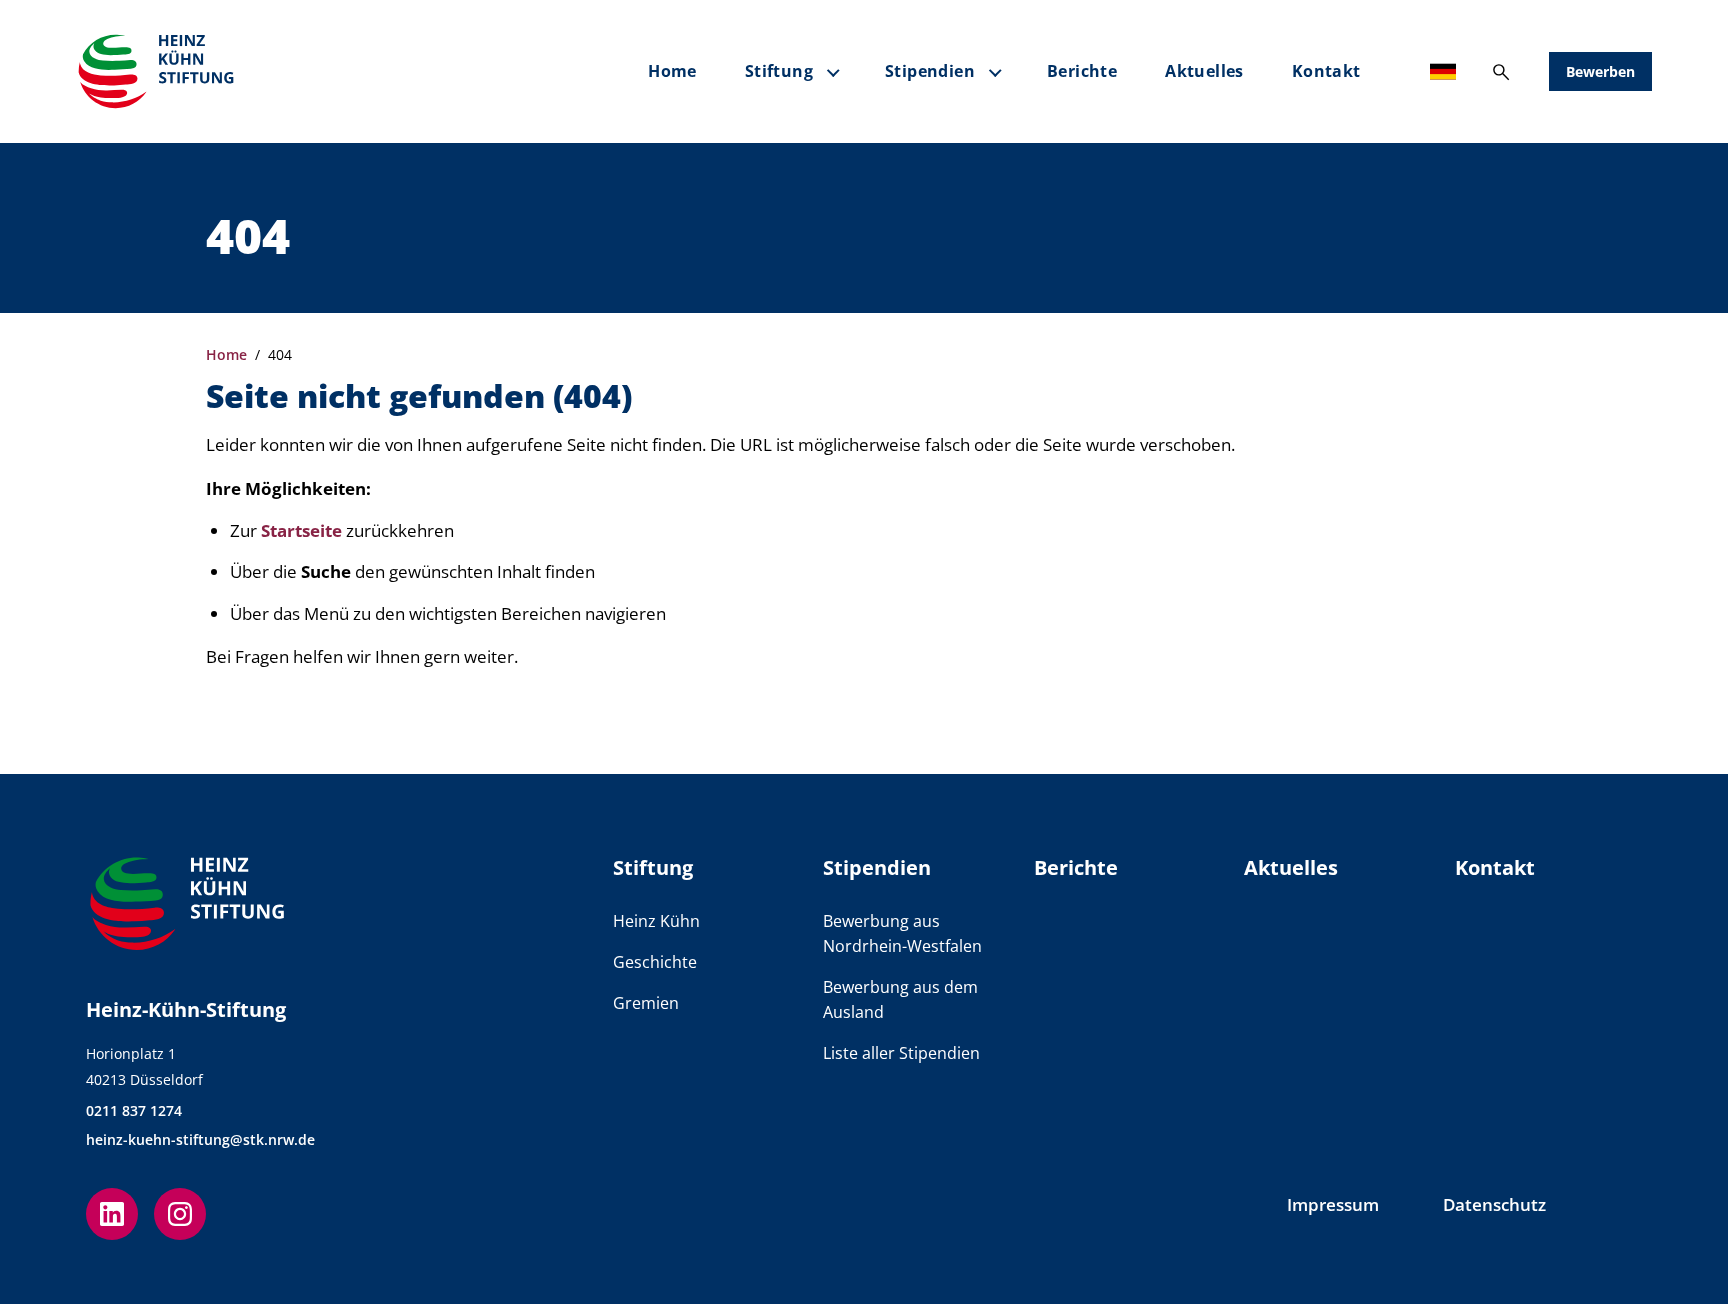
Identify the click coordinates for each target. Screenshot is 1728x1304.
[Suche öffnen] (1501, 72)
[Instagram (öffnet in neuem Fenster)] (180, 1214)
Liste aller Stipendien (901, 1053)
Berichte (1082, 71)
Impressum (1333, 1204)
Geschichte (655, 962)
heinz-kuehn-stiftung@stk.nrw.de (200, 1139)
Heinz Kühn (656, 921)
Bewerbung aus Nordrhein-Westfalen (902, 933)
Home (672, 71)
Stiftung (779, 71)
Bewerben (1600, 71)
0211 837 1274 (134, 1110)
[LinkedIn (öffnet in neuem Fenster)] (112, 1214)
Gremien (646, 1003)
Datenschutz (1494, 1204)
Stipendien (930, 71)
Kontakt (1326, 71)
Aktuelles (1204, 71)
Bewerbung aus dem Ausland (900, 999)
